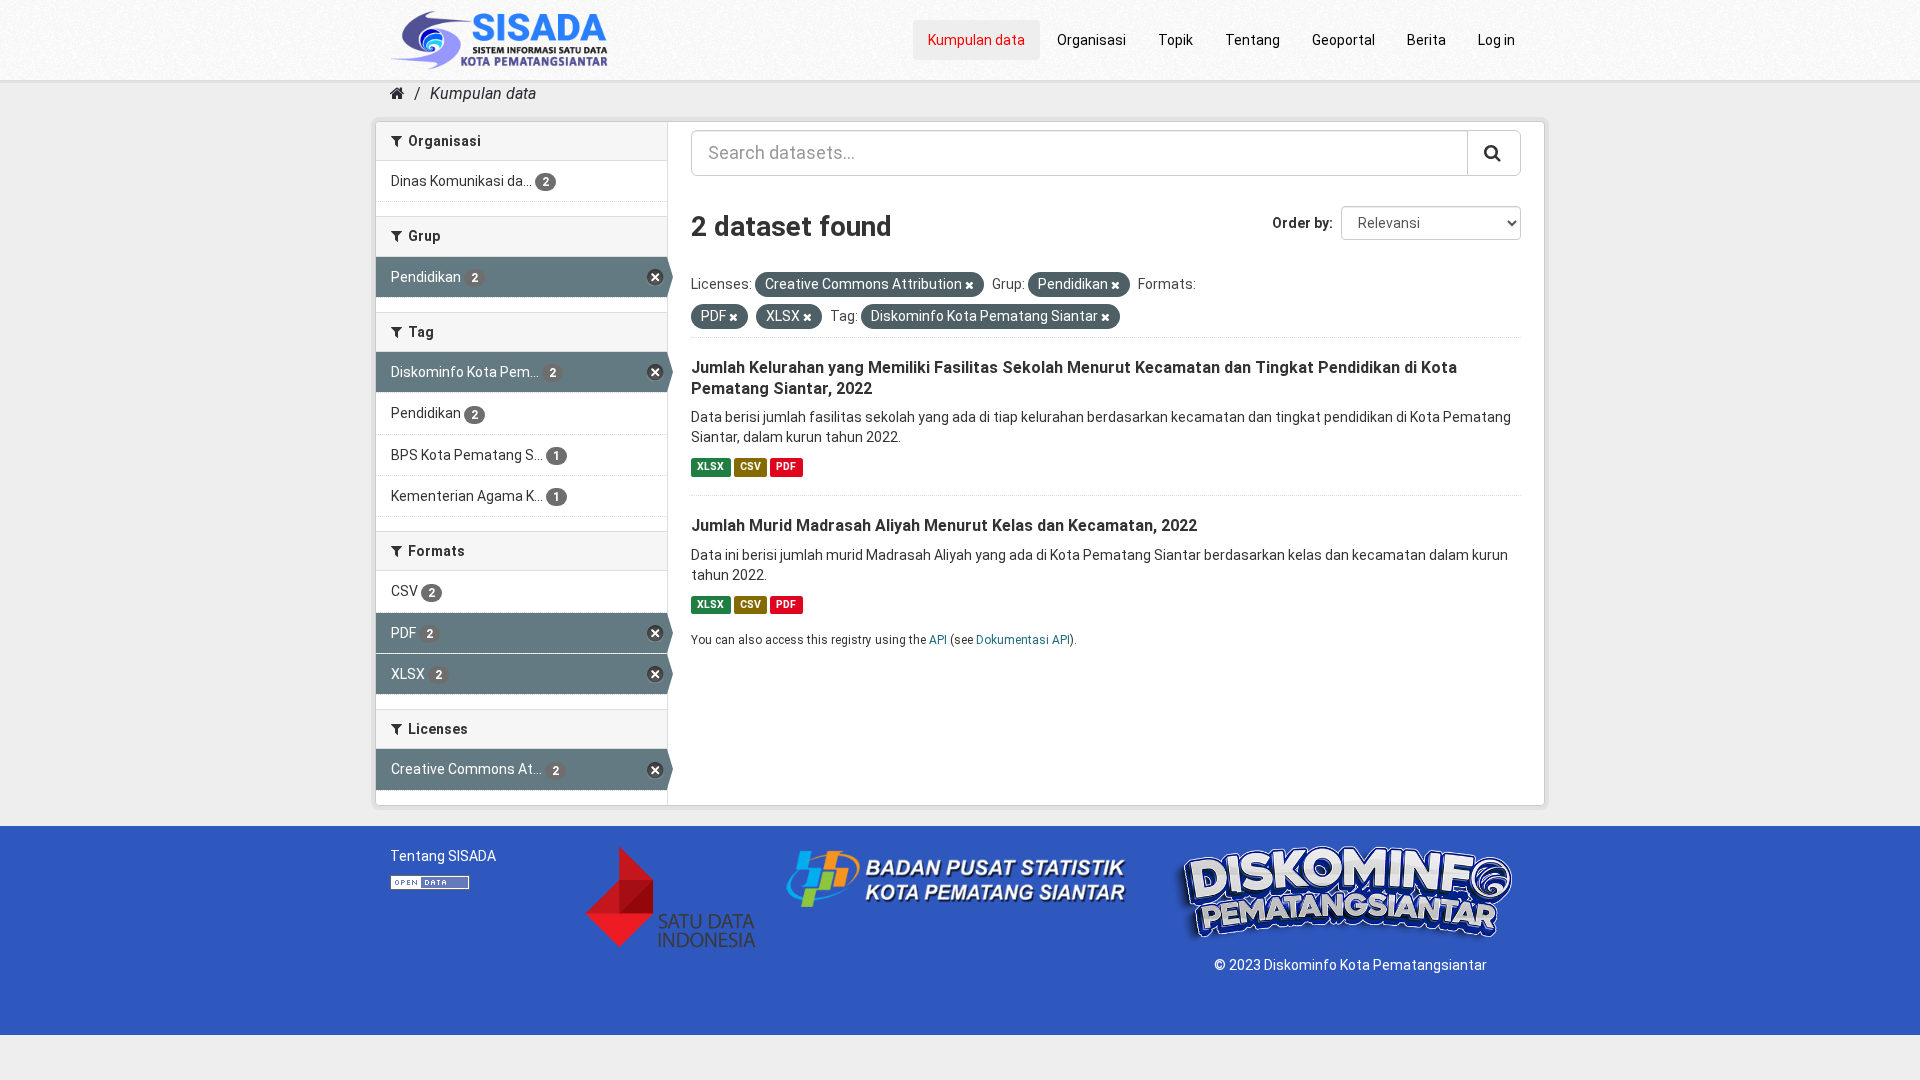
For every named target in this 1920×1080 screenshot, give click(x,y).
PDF (786, 466)
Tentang (1252, 40)
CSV (750, 466)
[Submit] (1494, 153)
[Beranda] (397, 93)
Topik (1175, 40)
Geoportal (1343, 40)
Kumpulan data (976, 40)
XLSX (710, 466)
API (938, 640)
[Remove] (969, 285)
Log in (1496, 40)
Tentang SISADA (443, 856)
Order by (1300, 223)
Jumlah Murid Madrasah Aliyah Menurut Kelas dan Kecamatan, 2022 (944, 525)
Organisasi (1091, 40)
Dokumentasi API (1023, 640)
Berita (1426, 40)
